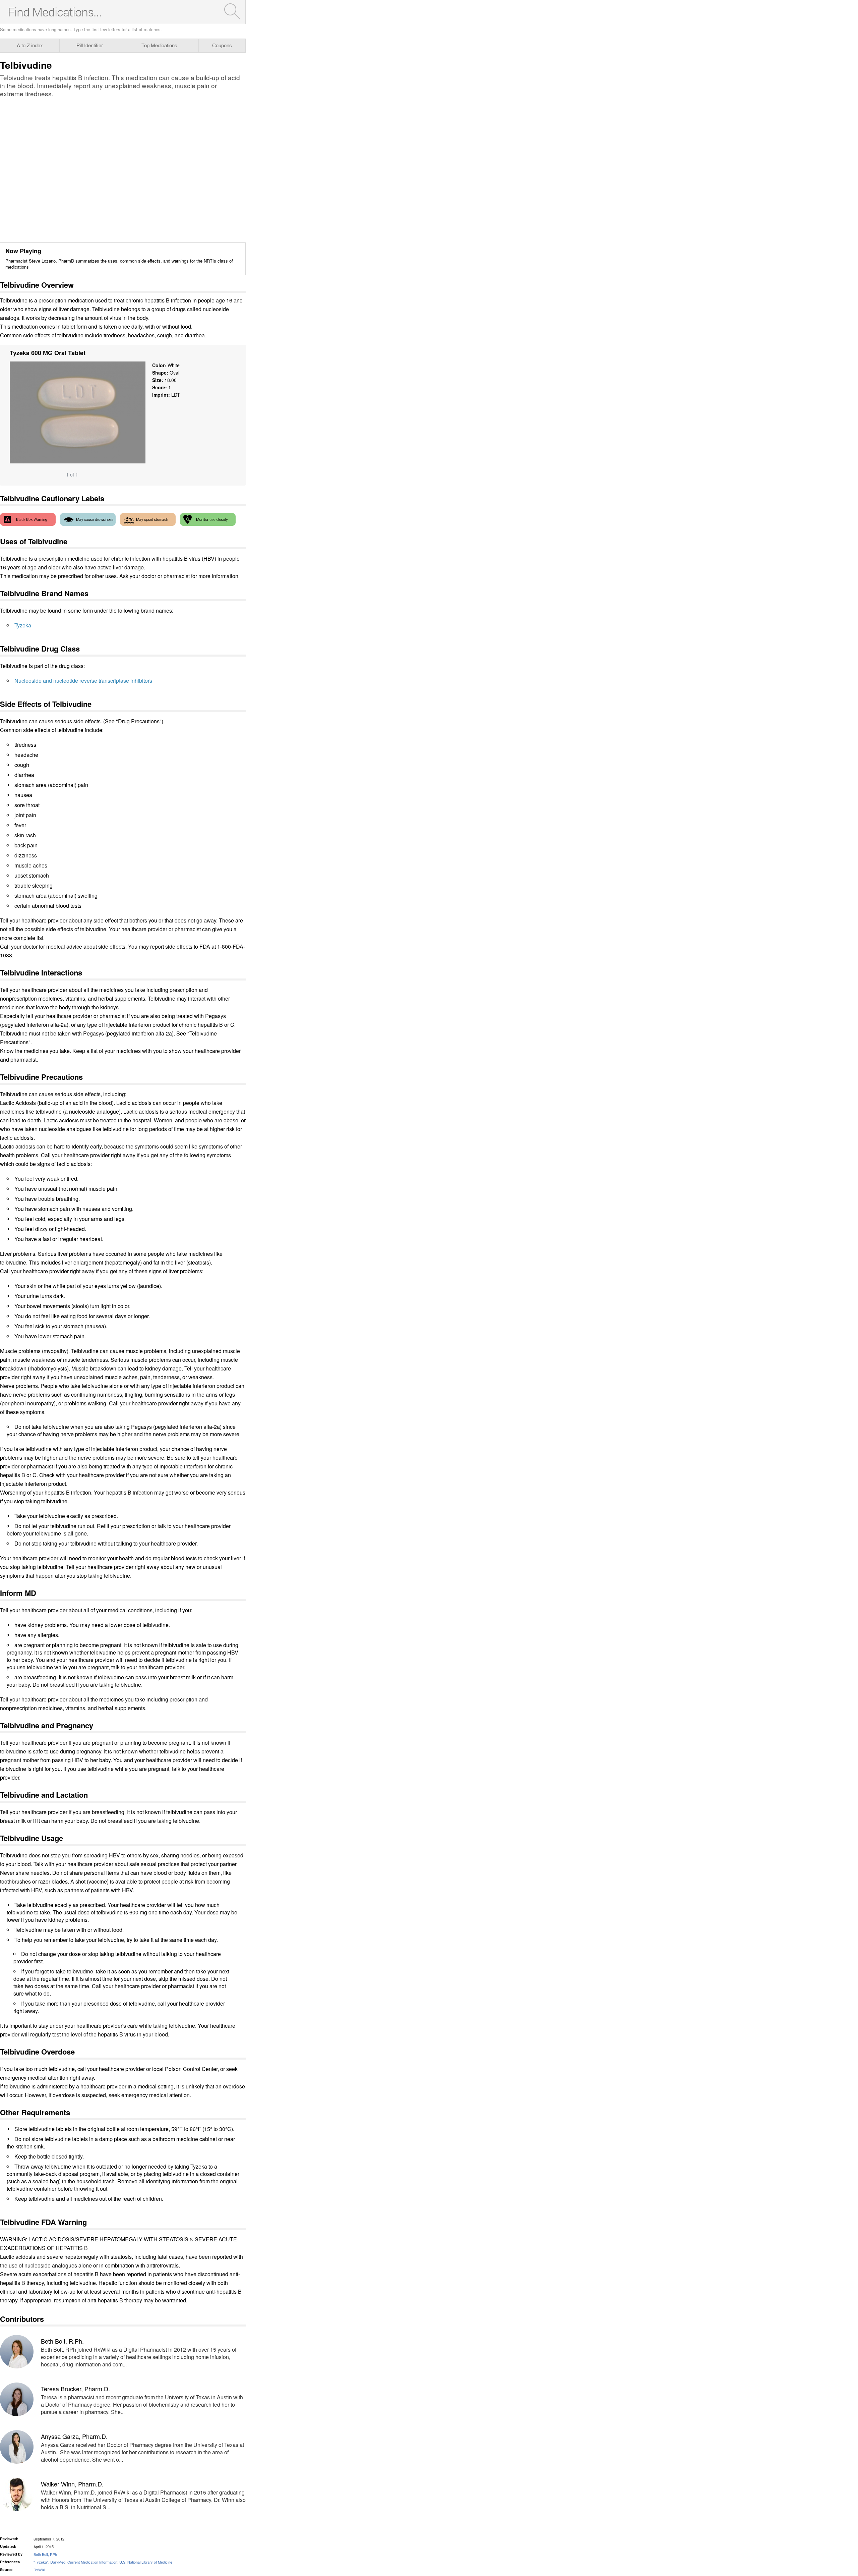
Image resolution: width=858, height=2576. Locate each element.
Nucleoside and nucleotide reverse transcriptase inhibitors (83, 681)
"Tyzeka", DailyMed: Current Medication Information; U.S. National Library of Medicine (103, 2562)
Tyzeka (23, 625)
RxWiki (39, 2570)
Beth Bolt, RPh (45, 2554)
